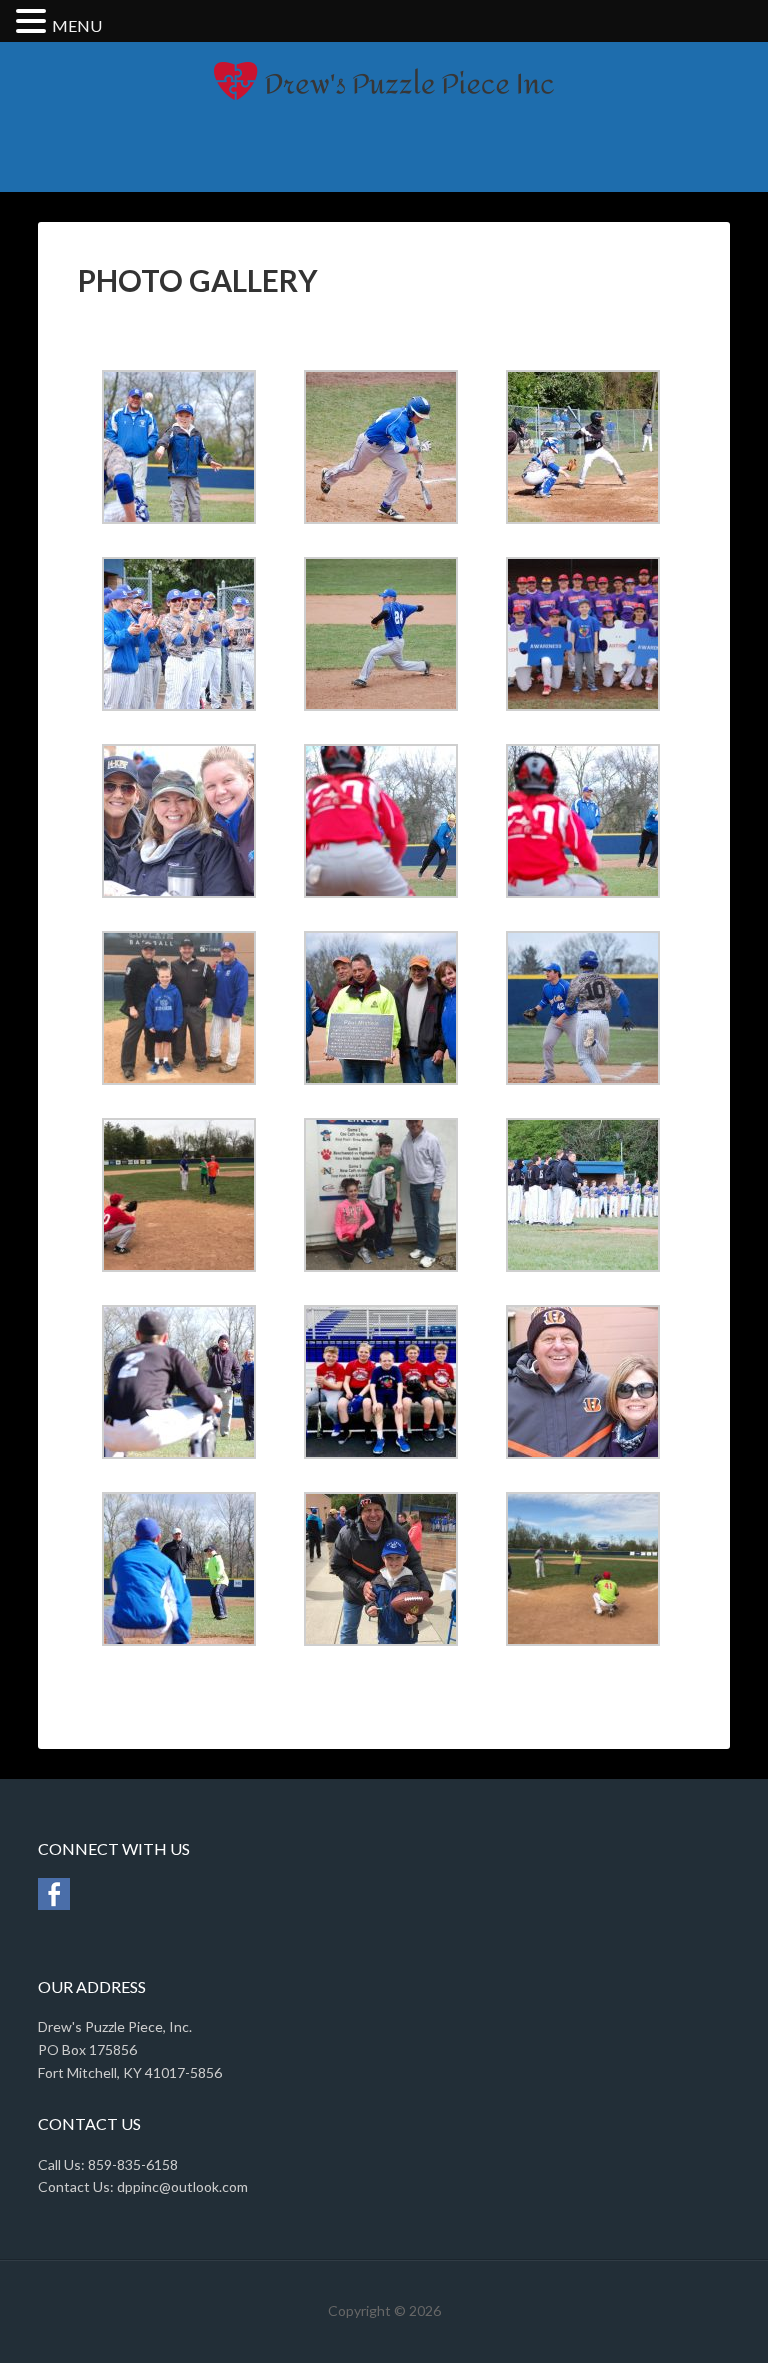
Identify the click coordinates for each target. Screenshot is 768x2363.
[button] (34, 22)
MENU (77, 25)
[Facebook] (54, 1904)
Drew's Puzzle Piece (383, 112)
